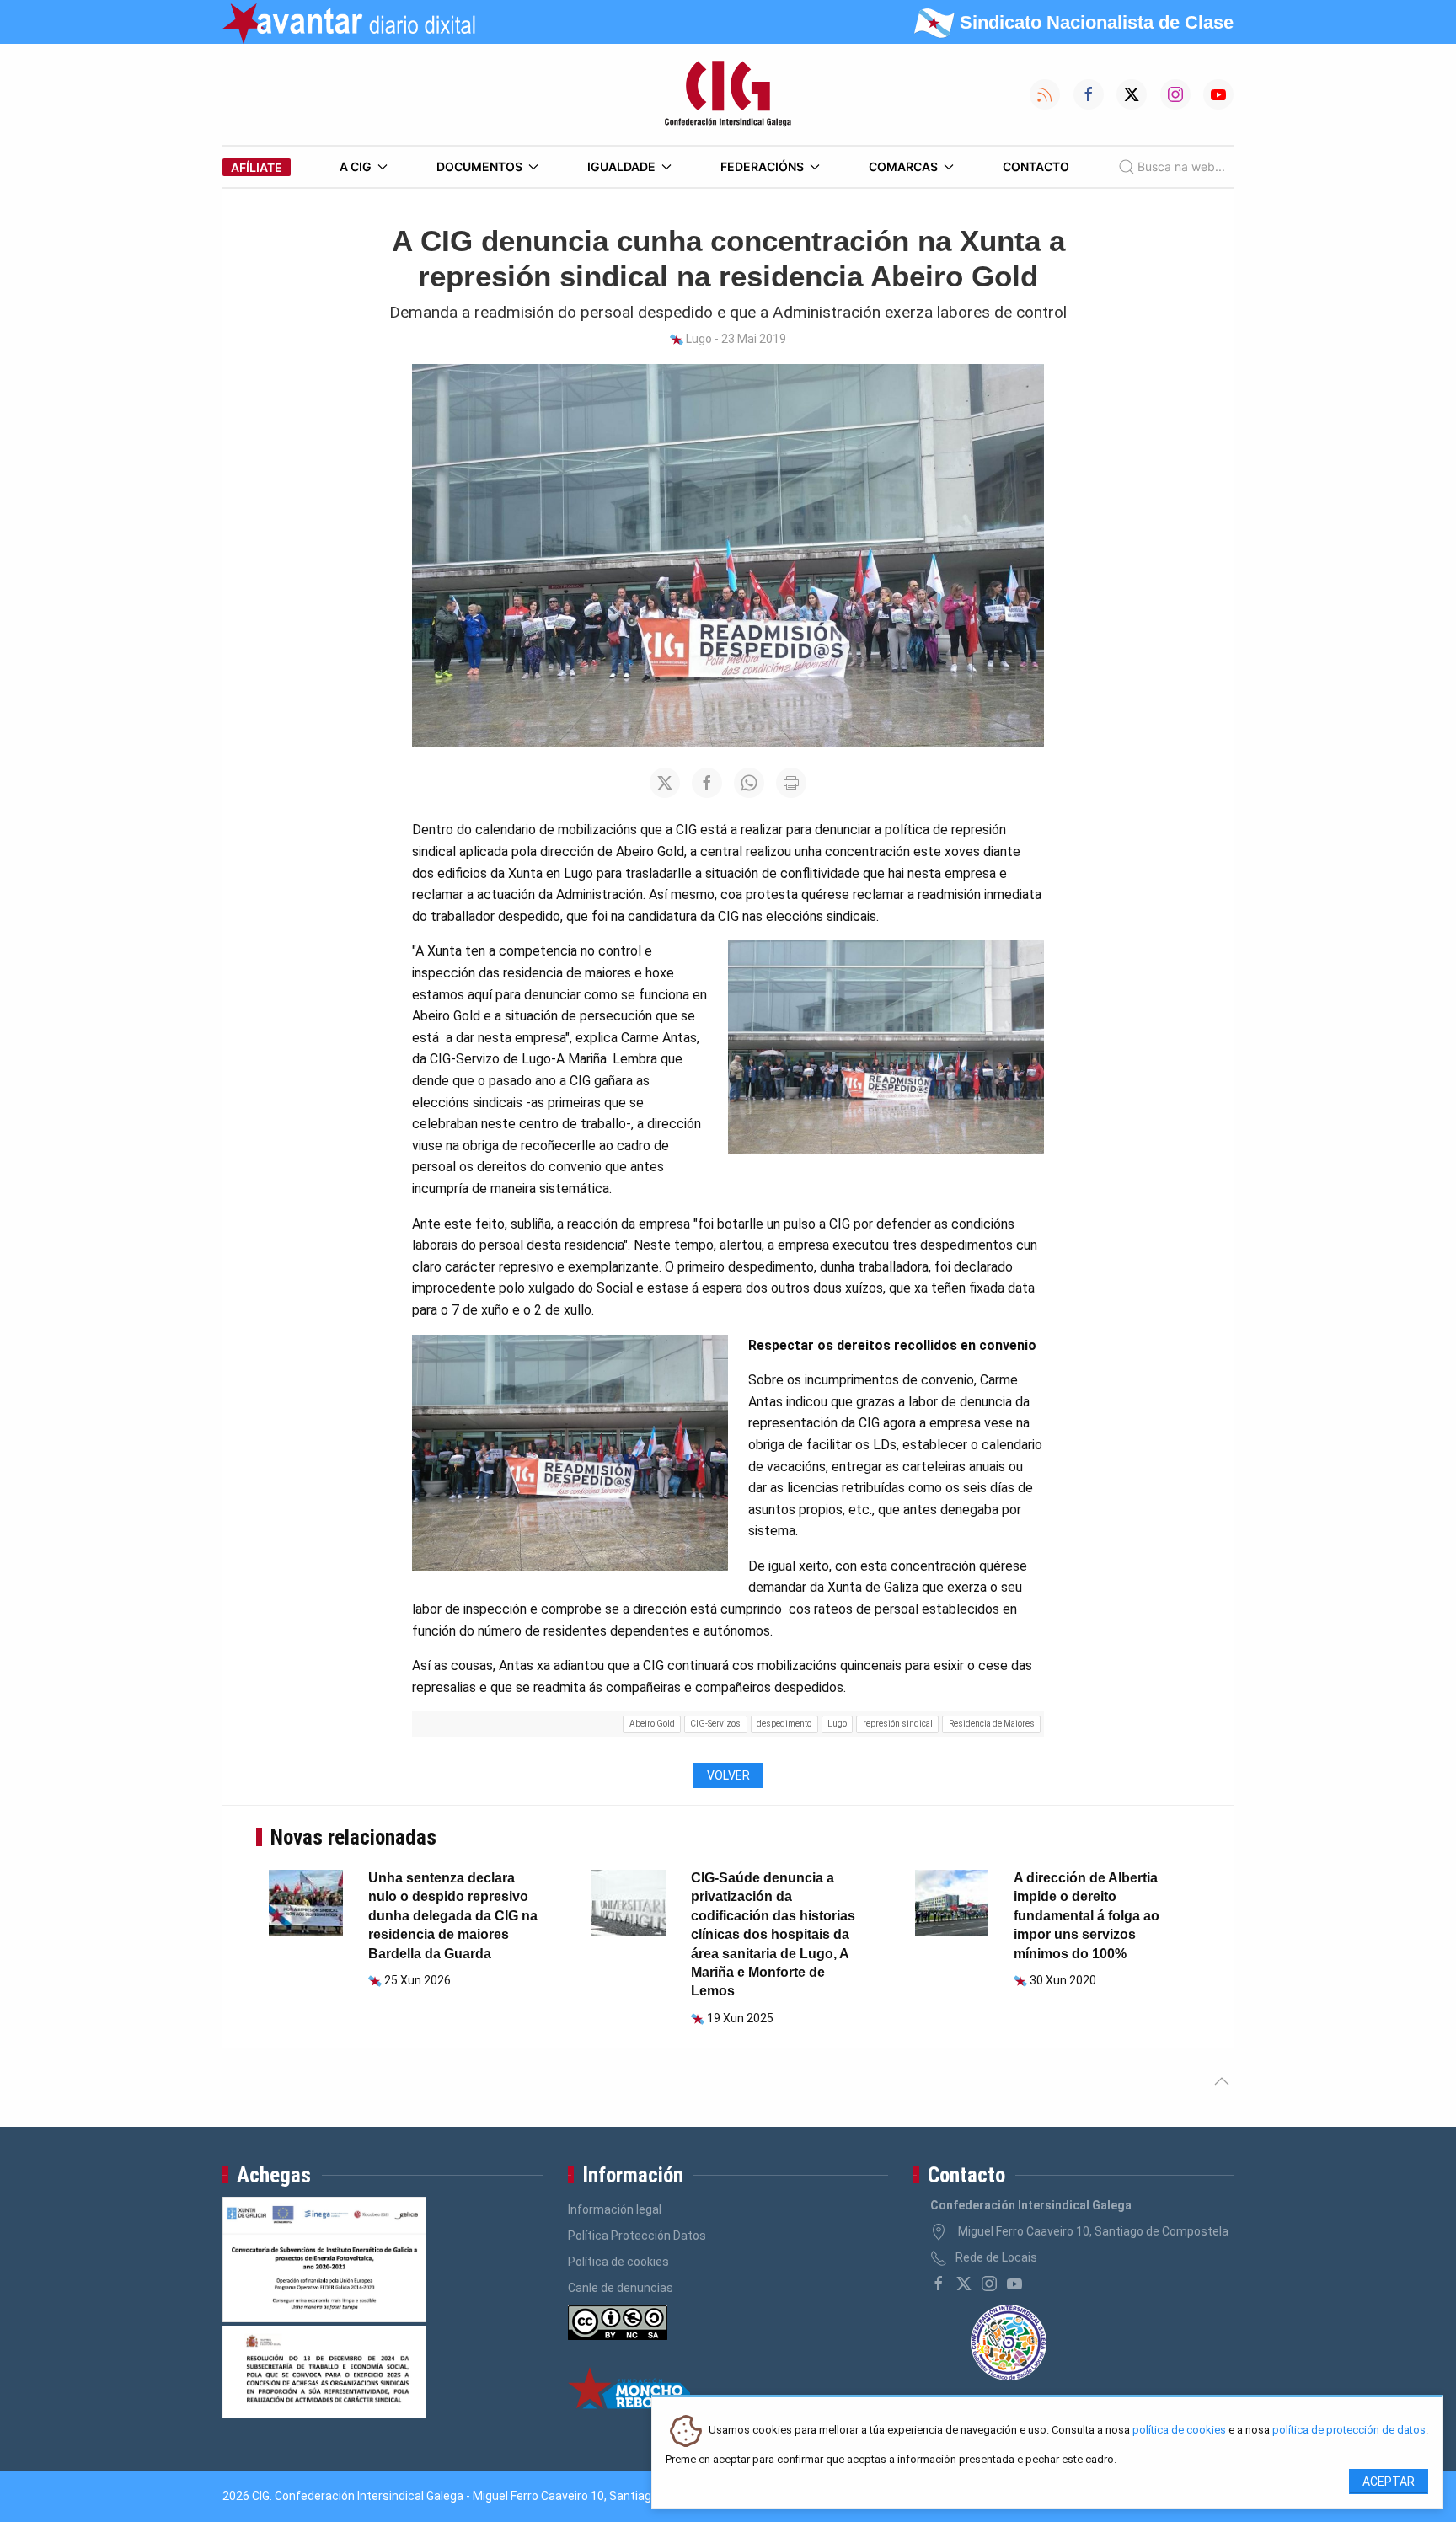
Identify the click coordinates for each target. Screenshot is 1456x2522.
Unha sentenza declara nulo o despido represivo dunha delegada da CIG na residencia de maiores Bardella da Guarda (453, 1916)
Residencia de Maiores (992, 1724)
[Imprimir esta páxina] (791, 783)
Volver (728, 1775)
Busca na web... (1181, 166)
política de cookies (1179, 2431)
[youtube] (1014, 2284)
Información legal (615, 2209)
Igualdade (621, 166)
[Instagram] (989, 2284)
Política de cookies (618, 2262)
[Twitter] (964, 2284)
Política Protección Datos (637, 2236)
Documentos (479, 166)
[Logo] (728, 94)
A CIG (356, 166)
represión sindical (898, 1724)
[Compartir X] (665, 783)
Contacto (1036, 166)
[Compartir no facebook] (707, 783)
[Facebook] (939, 2284)
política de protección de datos (1349, 2431)
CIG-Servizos (715, 1724)
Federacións (762, 166)
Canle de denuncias (621, 2288)
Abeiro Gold (652, 1724)
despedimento (784, 1724)
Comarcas (903, 166)
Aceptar (1389, 2482)
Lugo (837, 1724)
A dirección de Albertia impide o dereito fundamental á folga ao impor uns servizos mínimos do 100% (1087, 1916)
